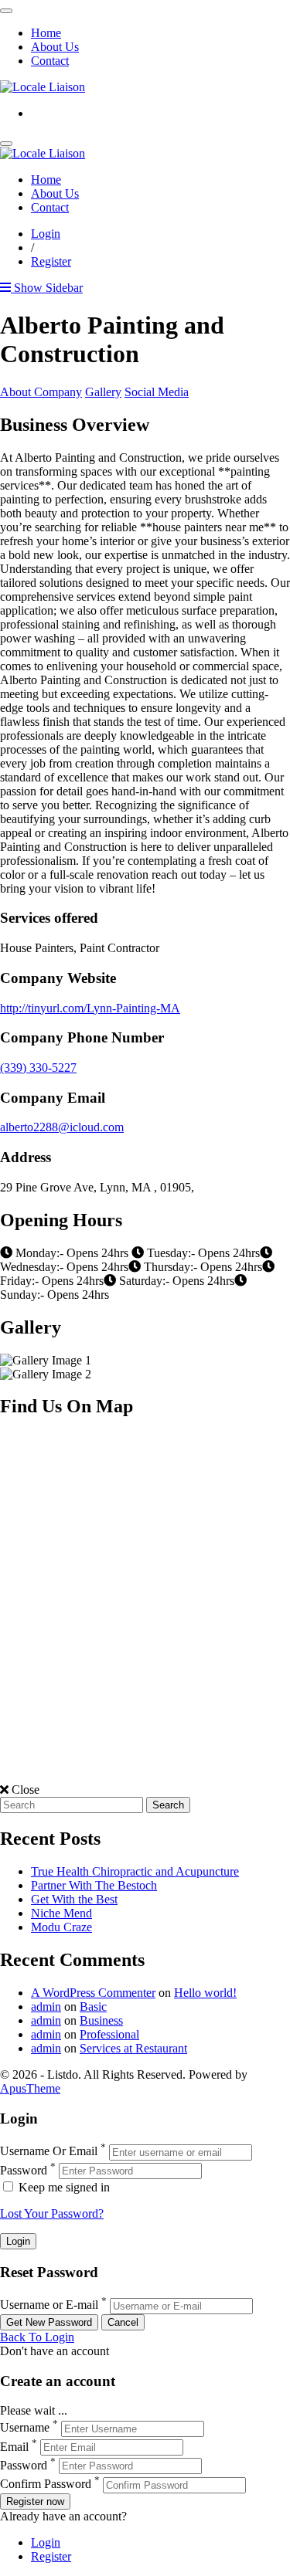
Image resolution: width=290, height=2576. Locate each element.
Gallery (103, 392)
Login (46, 234)
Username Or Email (49, 2152)
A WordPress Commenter (93, 1993)
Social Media (157, 392)
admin (46, 2007)
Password (24, 2170)
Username (25, 2428)
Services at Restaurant (133, 2048)
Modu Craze (61, 1927)
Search (168, 1805)
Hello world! (205, 1993)
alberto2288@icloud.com (62, 1127)
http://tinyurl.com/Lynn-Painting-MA (90, 1008)
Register (51, 261)
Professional (109, 2034)
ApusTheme (30, 2088)
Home (46, 33)
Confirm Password (46, 2484)
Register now (35, 2501)
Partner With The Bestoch (94, 1885)
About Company (41, 392)
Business (101, 2020)
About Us (55, 47)
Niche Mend (61, 1913)
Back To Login (37, 2337)
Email (14, 2447)
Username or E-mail (49, 2305)
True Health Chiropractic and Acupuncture (135, 1871)
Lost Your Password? (52, 2213)
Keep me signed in (63, 2187)
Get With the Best (74, 1899)
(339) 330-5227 (38, 1068)
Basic (93, 2007)
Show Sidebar (47, 288)
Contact (50, 61)
